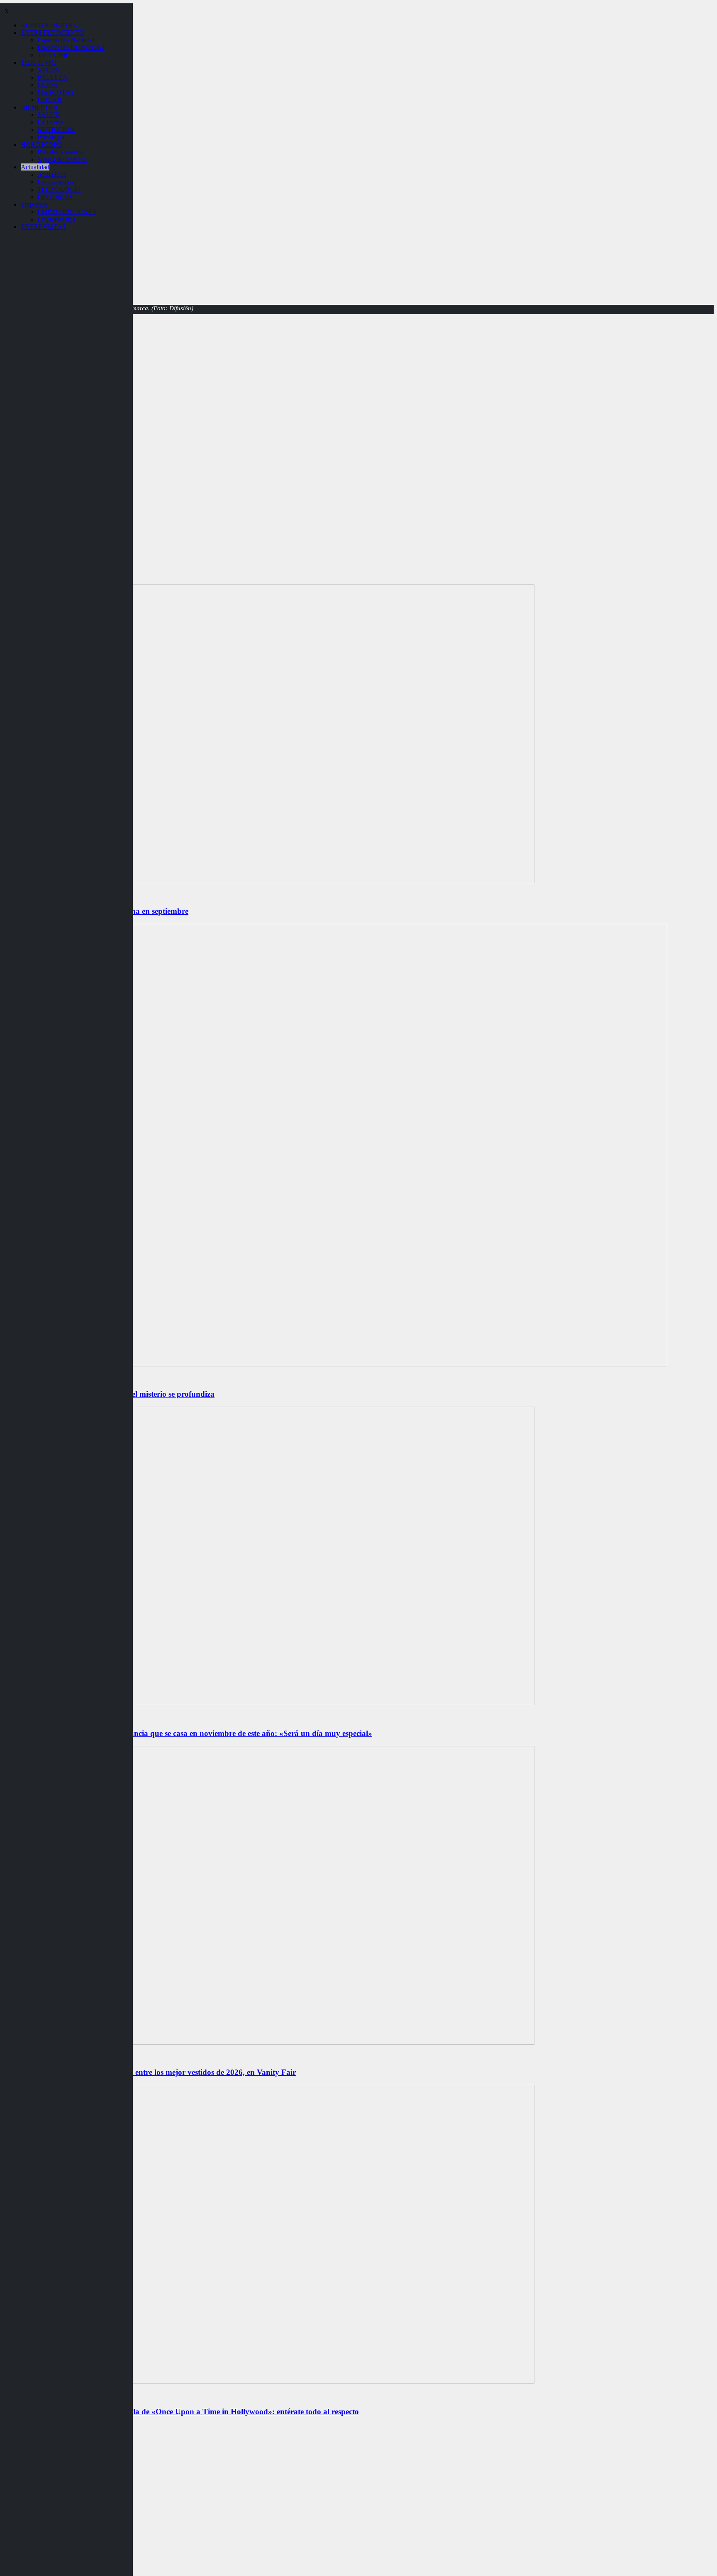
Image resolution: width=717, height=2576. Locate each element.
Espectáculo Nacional (66, 40)
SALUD (49, 115)
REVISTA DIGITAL (49, 25)
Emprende (34, 204)
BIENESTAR (39, 107)
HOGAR (50, 100)
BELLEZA (52, 77)
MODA (48, 85)
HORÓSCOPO (41, 145)
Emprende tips (56, 219)
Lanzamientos (56, 182)
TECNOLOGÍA (59, 189)
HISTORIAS (55, 197)
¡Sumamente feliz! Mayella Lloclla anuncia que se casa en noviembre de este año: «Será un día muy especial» (188, 1733)
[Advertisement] (358, 424)
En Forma (50, 122)
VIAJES (49, 70)
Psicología (51, 137)
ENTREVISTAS (43, 227)
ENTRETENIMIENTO (52, 33)
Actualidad (35, 167)
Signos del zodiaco (62, 159)
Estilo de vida (39, 62)
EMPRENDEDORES (67, 212)
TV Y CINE (54, 55)
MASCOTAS (56, 92)
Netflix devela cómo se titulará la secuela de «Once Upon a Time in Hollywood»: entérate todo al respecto (181, 2412)
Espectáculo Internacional (71, 47)
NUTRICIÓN (56, 130)
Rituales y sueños (60, 152)
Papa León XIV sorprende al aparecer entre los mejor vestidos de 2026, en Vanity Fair (150, 2072)
